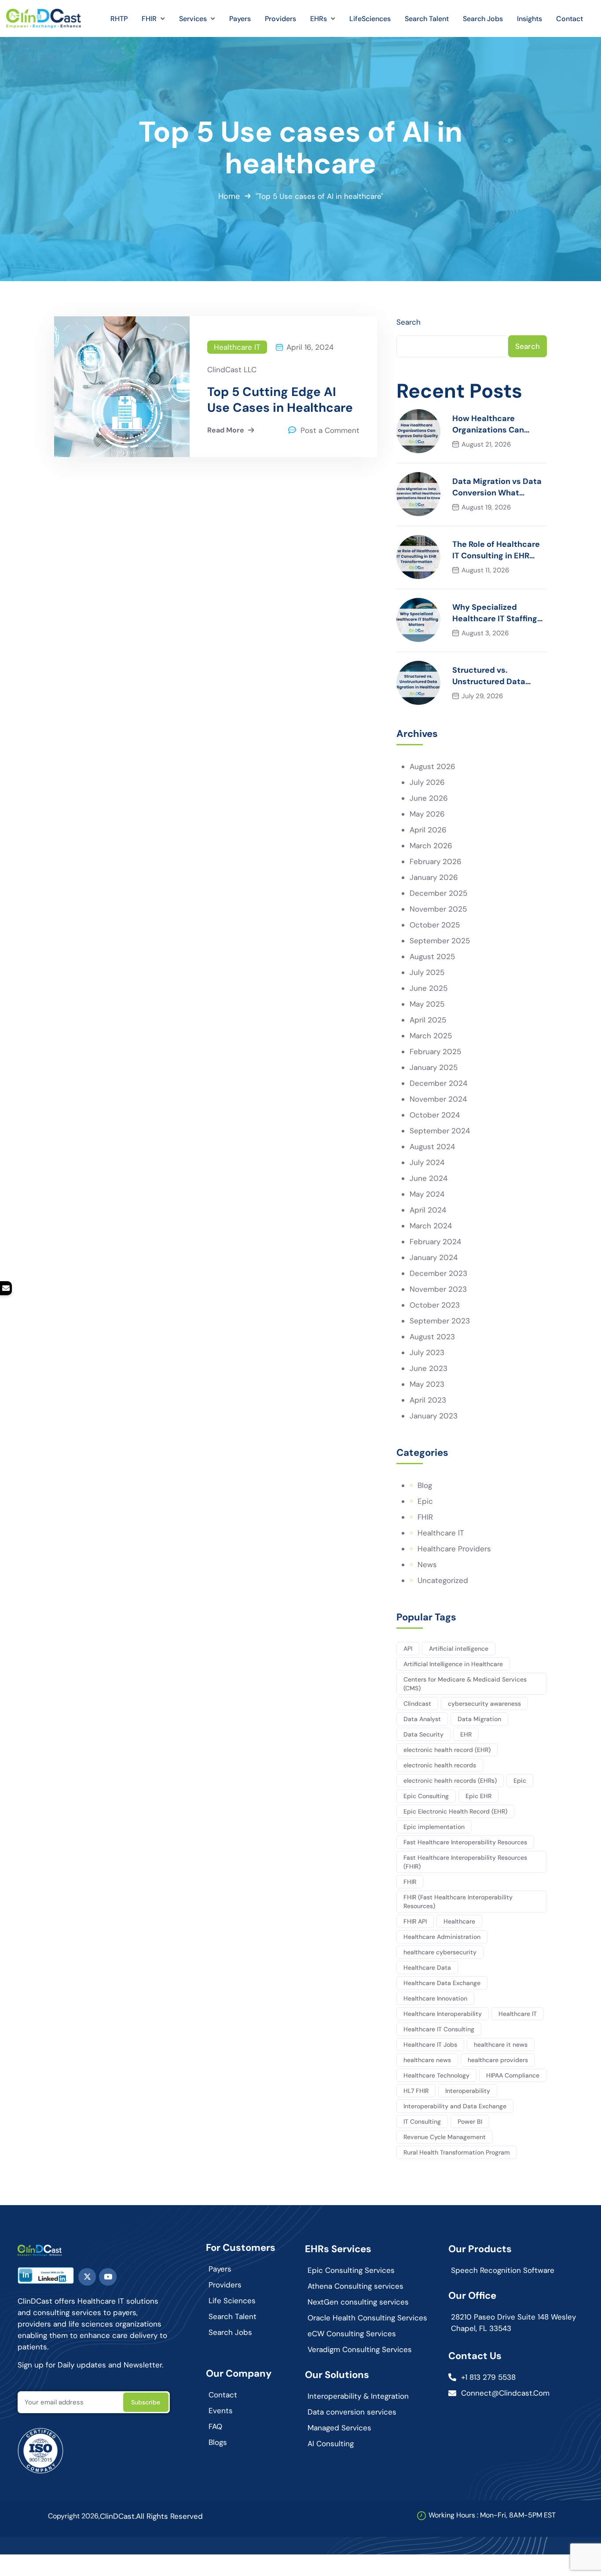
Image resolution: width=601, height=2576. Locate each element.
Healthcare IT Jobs (430, 2045)
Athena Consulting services (355, 2286)
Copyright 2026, (74, 2516)
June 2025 (429, 988)
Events (221, 2411)
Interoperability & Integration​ (358, 2396)
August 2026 (432, 766)
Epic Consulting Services (351, 2270)
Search (409, 322)
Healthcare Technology (436, 2075)
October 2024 (435, 1115)
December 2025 (438, 893)
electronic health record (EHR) (447, 1750)
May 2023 (427, 1384)
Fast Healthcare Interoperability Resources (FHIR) (465, 1862)
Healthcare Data (427, 1968)
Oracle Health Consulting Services (367, 2318)
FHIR (425, 1517)
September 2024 (440, 1131)
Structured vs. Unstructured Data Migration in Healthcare (498, 676)
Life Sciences (232, 2301)
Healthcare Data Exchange (442, 1983)
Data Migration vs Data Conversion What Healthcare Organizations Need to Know (497, 487)
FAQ (215, 2426)
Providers (225, 2285)
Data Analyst (422, 1719)
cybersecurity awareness (484, 1704)
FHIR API (415, 1921)
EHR (466, 1734)
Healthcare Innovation (435, 1998)
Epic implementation (434, 1827)
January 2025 (434, 1067)
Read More (226, 430)
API (408, 1649)
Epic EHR (478, 1796)
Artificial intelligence (459, 1649)
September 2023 (440, 1321)
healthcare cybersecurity (440, 1952)
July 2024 (427, 1162)
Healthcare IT (237, 347)
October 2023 (435, 1305)
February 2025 (435, 1052)
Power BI (470, 2122)
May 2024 (427, 1194)
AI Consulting (331, 2444)
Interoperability (468, 2091)
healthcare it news (501, 2045)
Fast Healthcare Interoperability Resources (465, 1842)
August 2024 (432, 1147)
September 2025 (440, 941)
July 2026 (427, 782)
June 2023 (429, 1368)
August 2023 (432, 1337)
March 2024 (431, 1226)
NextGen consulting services (358, 2302)
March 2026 (431, 846)
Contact (223, 2395)
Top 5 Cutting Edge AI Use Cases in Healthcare (280, 400)
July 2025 (427, 972)
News (427, 1565)
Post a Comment (330, 430)
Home (229, 196)
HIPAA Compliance (513, 2075)
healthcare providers (498, 2060)
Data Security (423, 1734)
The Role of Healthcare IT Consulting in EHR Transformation (496, 550)
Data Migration (479, 1719)
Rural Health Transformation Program (457, 2152)
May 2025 (427, 1004)
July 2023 (427, 1352)
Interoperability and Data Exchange (455, 2106)
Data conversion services (352, 2412)
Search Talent (233, 2316)
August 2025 (432, 956)
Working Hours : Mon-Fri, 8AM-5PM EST (492, 2515)
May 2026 (427, 814)
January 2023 (434, 1416)
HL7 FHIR (416, 2091)
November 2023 (438, 1289)
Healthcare (459, 1921)
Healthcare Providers (454, 1549)
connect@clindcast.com (505, 2393)
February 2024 (435, 1242)
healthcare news (427, 2060)
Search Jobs (230, 2332)
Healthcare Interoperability (443, 2014)
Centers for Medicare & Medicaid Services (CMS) (465, 1684)
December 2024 (438, 1083)
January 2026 (434, 877)
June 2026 (429, 798)
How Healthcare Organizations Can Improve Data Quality (494, 424)
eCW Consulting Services (352, 2334)
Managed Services (339, 2428)
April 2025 (428, 1020)
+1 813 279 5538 (488, 2377)
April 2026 (428, 830)
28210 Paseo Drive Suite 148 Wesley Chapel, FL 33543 (513, 2323)
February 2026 (436, 861)
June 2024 (429, 1178)
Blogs (218, 2442)
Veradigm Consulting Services (360, 2349)
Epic (425, 1501)
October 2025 (435, 925)
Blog (425, 1485)
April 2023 (428, 1400)
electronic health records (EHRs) (450, 1781)
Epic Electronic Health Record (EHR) (455, 1811)
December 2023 (438, 1273)
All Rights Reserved (169, 2516)
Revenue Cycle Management (445, 2137)
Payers (220, 2269)
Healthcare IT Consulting (439, 2029)
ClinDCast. (118, 2516)
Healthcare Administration (442, 1937)
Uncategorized (443, 1580)
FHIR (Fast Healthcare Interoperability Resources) (458, 1902)
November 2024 (438, 1099)
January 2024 (434, 1257)
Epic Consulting (426, 1796)
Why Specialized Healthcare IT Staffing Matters (495, 613)
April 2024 (428, 1210)
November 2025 (438, 909)
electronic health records (440, 1765)
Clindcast (417, 1704)
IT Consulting (422, 2122)
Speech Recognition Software (503, 2270)
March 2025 (431, 1036)
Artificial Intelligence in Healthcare (453, 1664)
